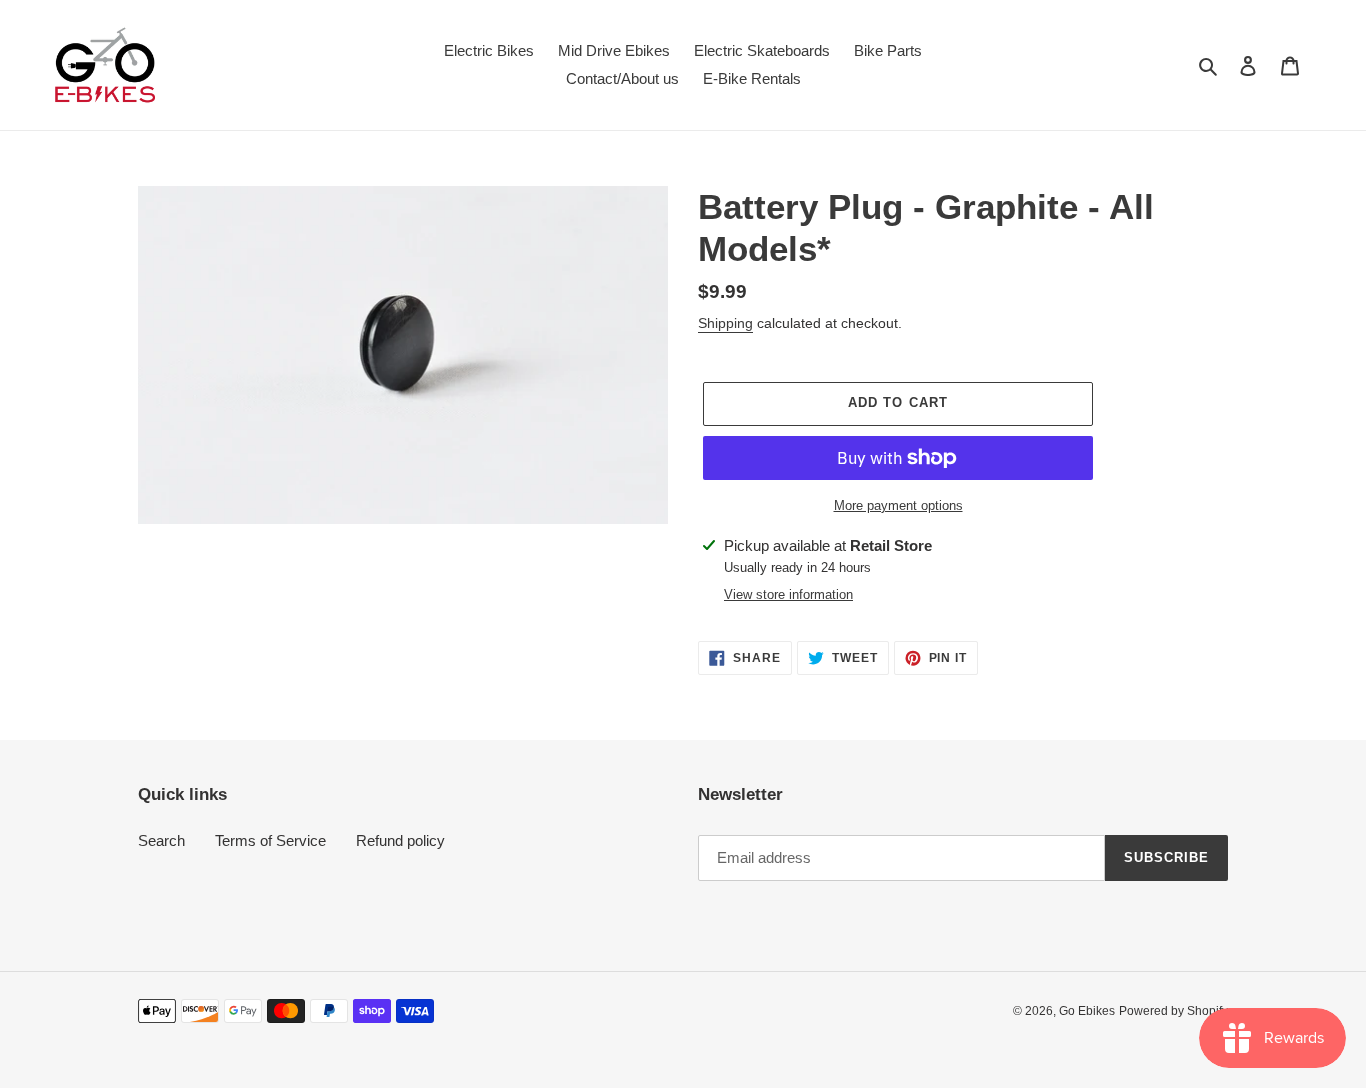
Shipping (725, 323)
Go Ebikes (1087, 1011)
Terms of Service (270, 840)
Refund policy (400, 840)
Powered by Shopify (1173, 1011)
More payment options (898, 505)
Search (161, 840)
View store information (788, 594)
